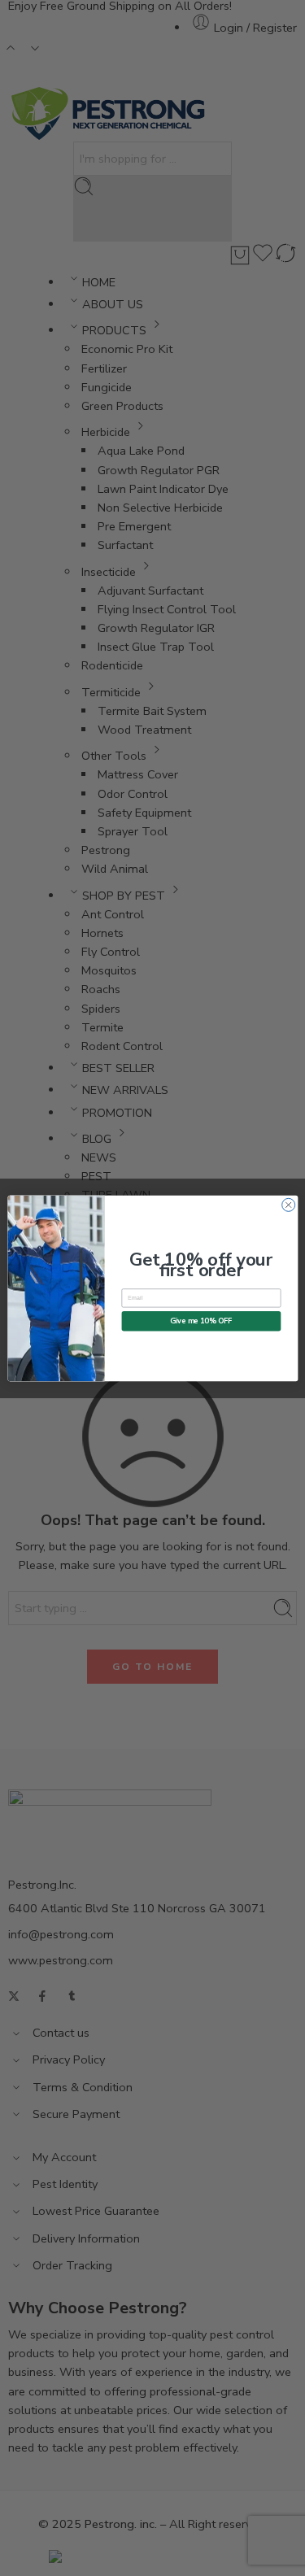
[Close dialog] (288, 1205)
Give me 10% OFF (201, 1320)
